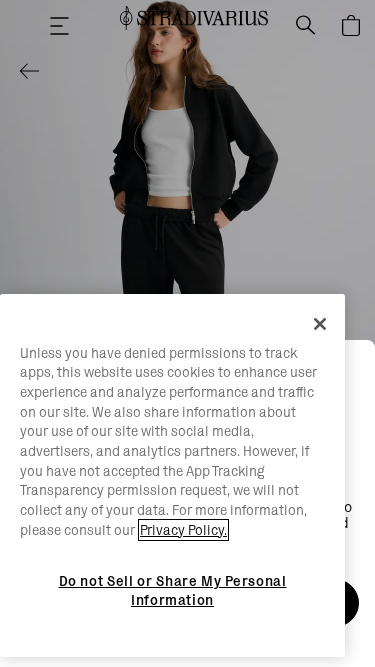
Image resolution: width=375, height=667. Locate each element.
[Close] (320, 324)
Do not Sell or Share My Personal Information (173, 590)
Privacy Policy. (183, 530)
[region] (172, 476)
